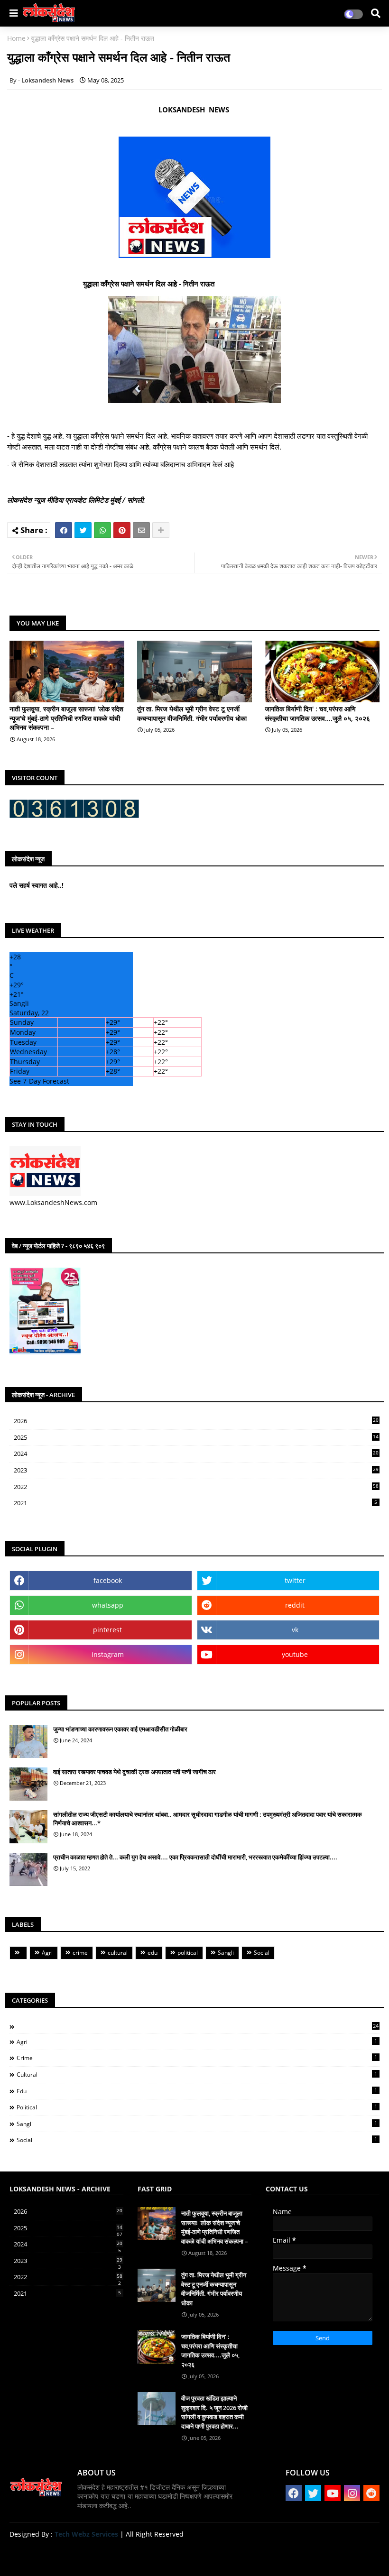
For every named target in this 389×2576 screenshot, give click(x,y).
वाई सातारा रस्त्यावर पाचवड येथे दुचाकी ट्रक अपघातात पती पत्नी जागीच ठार (134, 1772)
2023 (196, 1471)
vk (295, 1630)
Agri (47, 1953)
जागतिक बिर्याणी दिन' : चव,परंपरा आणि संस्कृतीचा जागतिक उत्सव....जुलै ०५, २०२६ (317, 713)
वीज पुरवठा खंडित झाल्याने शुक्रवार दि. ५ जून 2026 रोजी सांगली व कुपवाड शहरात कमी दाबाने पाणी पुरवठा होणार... (214, 2412)
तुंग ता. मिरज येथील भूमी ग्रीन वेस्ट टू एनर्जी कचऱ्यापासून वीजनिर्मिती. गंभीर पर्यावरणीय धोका (192, 713)
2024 (196, 1454)
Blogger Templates (77, 2554)
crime (80, 1953)
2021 (195, 1503)
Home (16, 38)
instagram (108, 1654)
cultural (118, 1953)
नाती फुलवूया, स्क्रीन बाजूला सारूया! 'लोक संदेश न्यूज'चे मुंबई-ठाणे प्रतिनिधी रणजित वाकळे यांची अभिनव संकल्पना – (66, 718)
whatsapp (108, 1605)
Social (262, 1953)
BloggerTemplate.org (195, 2554)
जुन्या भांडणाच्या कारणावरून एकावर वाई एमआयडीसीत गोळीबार (120, 1729)
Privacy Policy (356, 2557)
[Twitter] (83, 530)
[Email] (141, 530)
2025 (196, 1438)
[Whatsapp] (102, 530)
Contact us (313, 2557)
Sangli (226, 1953)
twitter (295, 1580)
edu (153, 1953)
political (188, 1953)
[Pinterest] (122, 530)
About (282, 2557)
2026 (196, 1421)
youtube (295, 1654)
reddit (295, 1605)
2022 (196, 1487)
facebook (108, 1580)
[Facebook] (64, 530)
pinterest (107, 1630)
